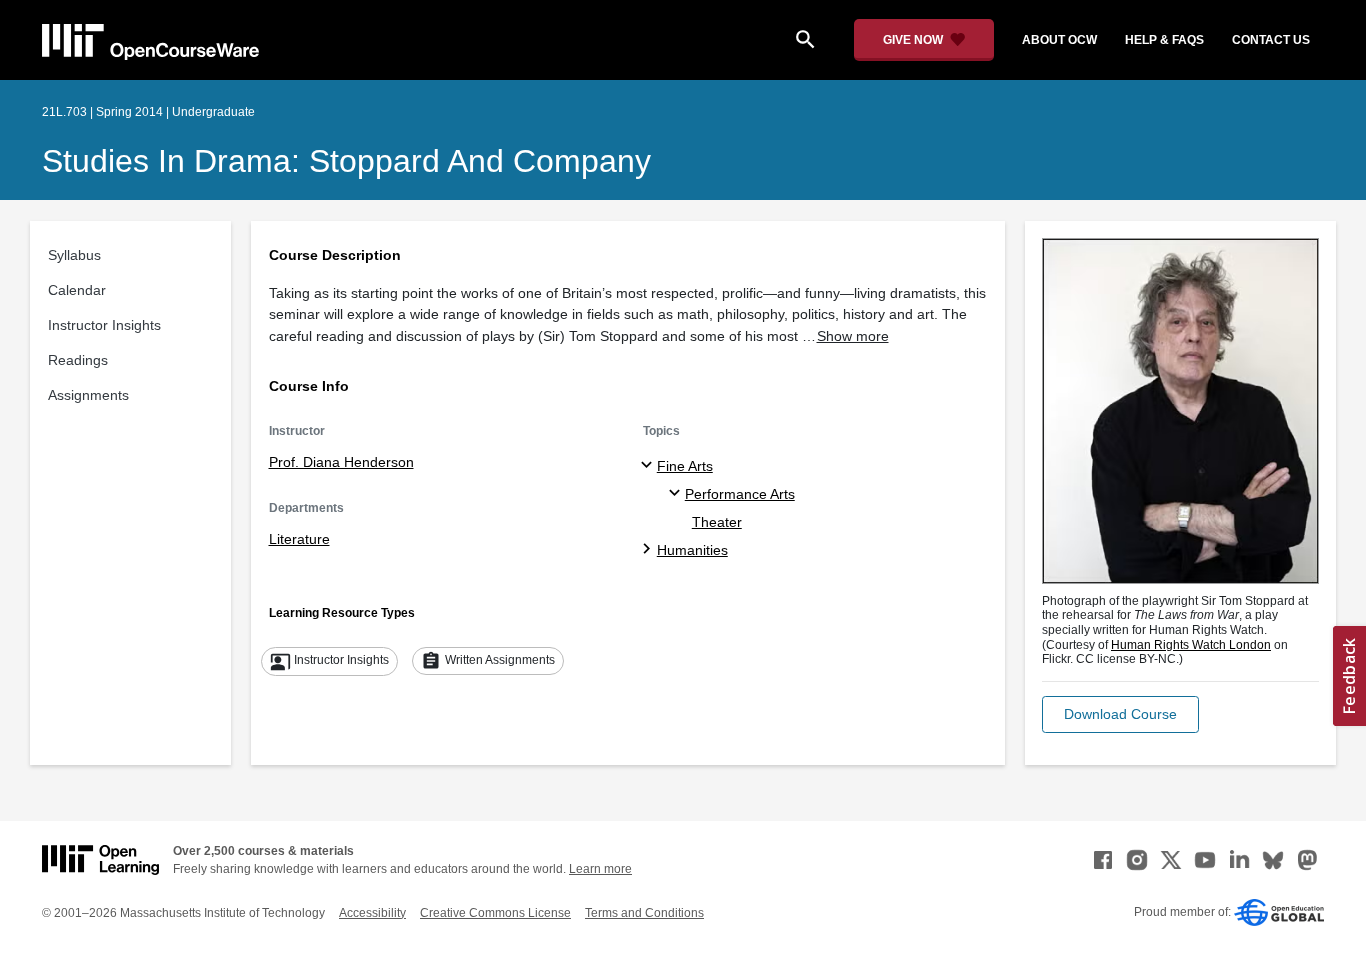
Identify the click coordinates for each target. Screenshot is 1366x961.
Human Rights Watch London (1191, 645)
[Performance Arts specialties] (677, 494)
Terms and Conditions (644, 913)
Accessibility (372, 913)
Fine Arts (685, 466)
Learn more (600, 869)
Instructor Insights (104, 325)
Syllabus (74, 255)
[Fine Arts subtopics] (649, 466)
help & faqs (1164, 40)
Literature (299, 539)
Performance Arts (740, 494)
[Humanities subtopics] (649, 550)
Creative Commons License (495, 913)
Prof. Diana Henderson (341, 462)
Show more (853, 336)
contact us (1271, 40)
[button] (1120, 714)
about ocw (1059, 40)
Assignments (88, 395)
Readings (78, 360)
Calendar (77, 290)
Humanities (692, 550)
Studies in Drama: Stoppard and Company (346, 161)
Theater (717, 522)
